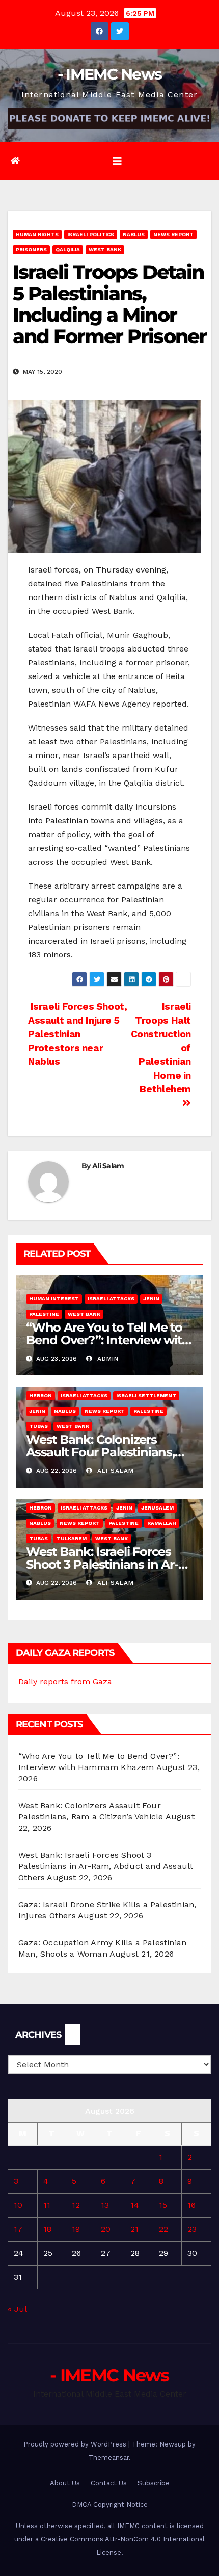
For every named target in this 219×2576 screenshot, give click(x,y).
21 (134, 2229)
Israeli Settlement (146, 1396)
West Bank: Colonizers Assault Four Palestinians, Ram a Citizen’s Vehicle (100, 1452)
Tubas (38, 1426)
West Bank (105, 250)
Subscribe (154, 2483)
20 (106, 2229)
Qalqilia (68, 250)
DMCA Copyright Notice (110, 2504)
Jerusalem (157, 1508)
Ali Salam (108, 1166)
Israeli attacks (111, 1299)
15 (163, 2205)
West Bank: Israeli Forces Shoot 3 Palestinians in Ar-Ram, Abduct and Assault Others (106, 1866)
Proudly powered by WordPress (76, 2444)
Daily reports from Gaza (65, 1682)
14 (135, 2205)
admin (107, 1359)
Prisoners (31, 250)
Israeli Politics (91, 234)
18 (47, 2229)
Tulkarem (72, 1538)
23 (192, 2229)
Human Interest (54, 1299)
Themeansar (109, 2457)
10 (18, 2205)
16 (191, 2205)
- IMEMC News (110, 74)
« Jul (17, 2309)
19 (76, 2229)
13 (105, 2205)
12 (76, 2205)
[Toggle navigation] (117, 161)
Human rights (37, 234)
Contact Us (109, 2483)
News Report (173, 234)
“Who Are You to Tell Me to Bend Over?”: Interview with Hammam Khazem (108, 1340)
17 (18, 2229)
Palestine (44, 1314)
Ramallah (162, 1523)
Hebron (40, 1396)
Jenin (151, 1299)
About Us (65, 2483)
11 (47, 2205)
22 (163, 2229)
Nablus (134, 234)
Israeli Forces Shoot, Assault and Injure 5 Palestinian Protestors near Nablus (78, 1034)
